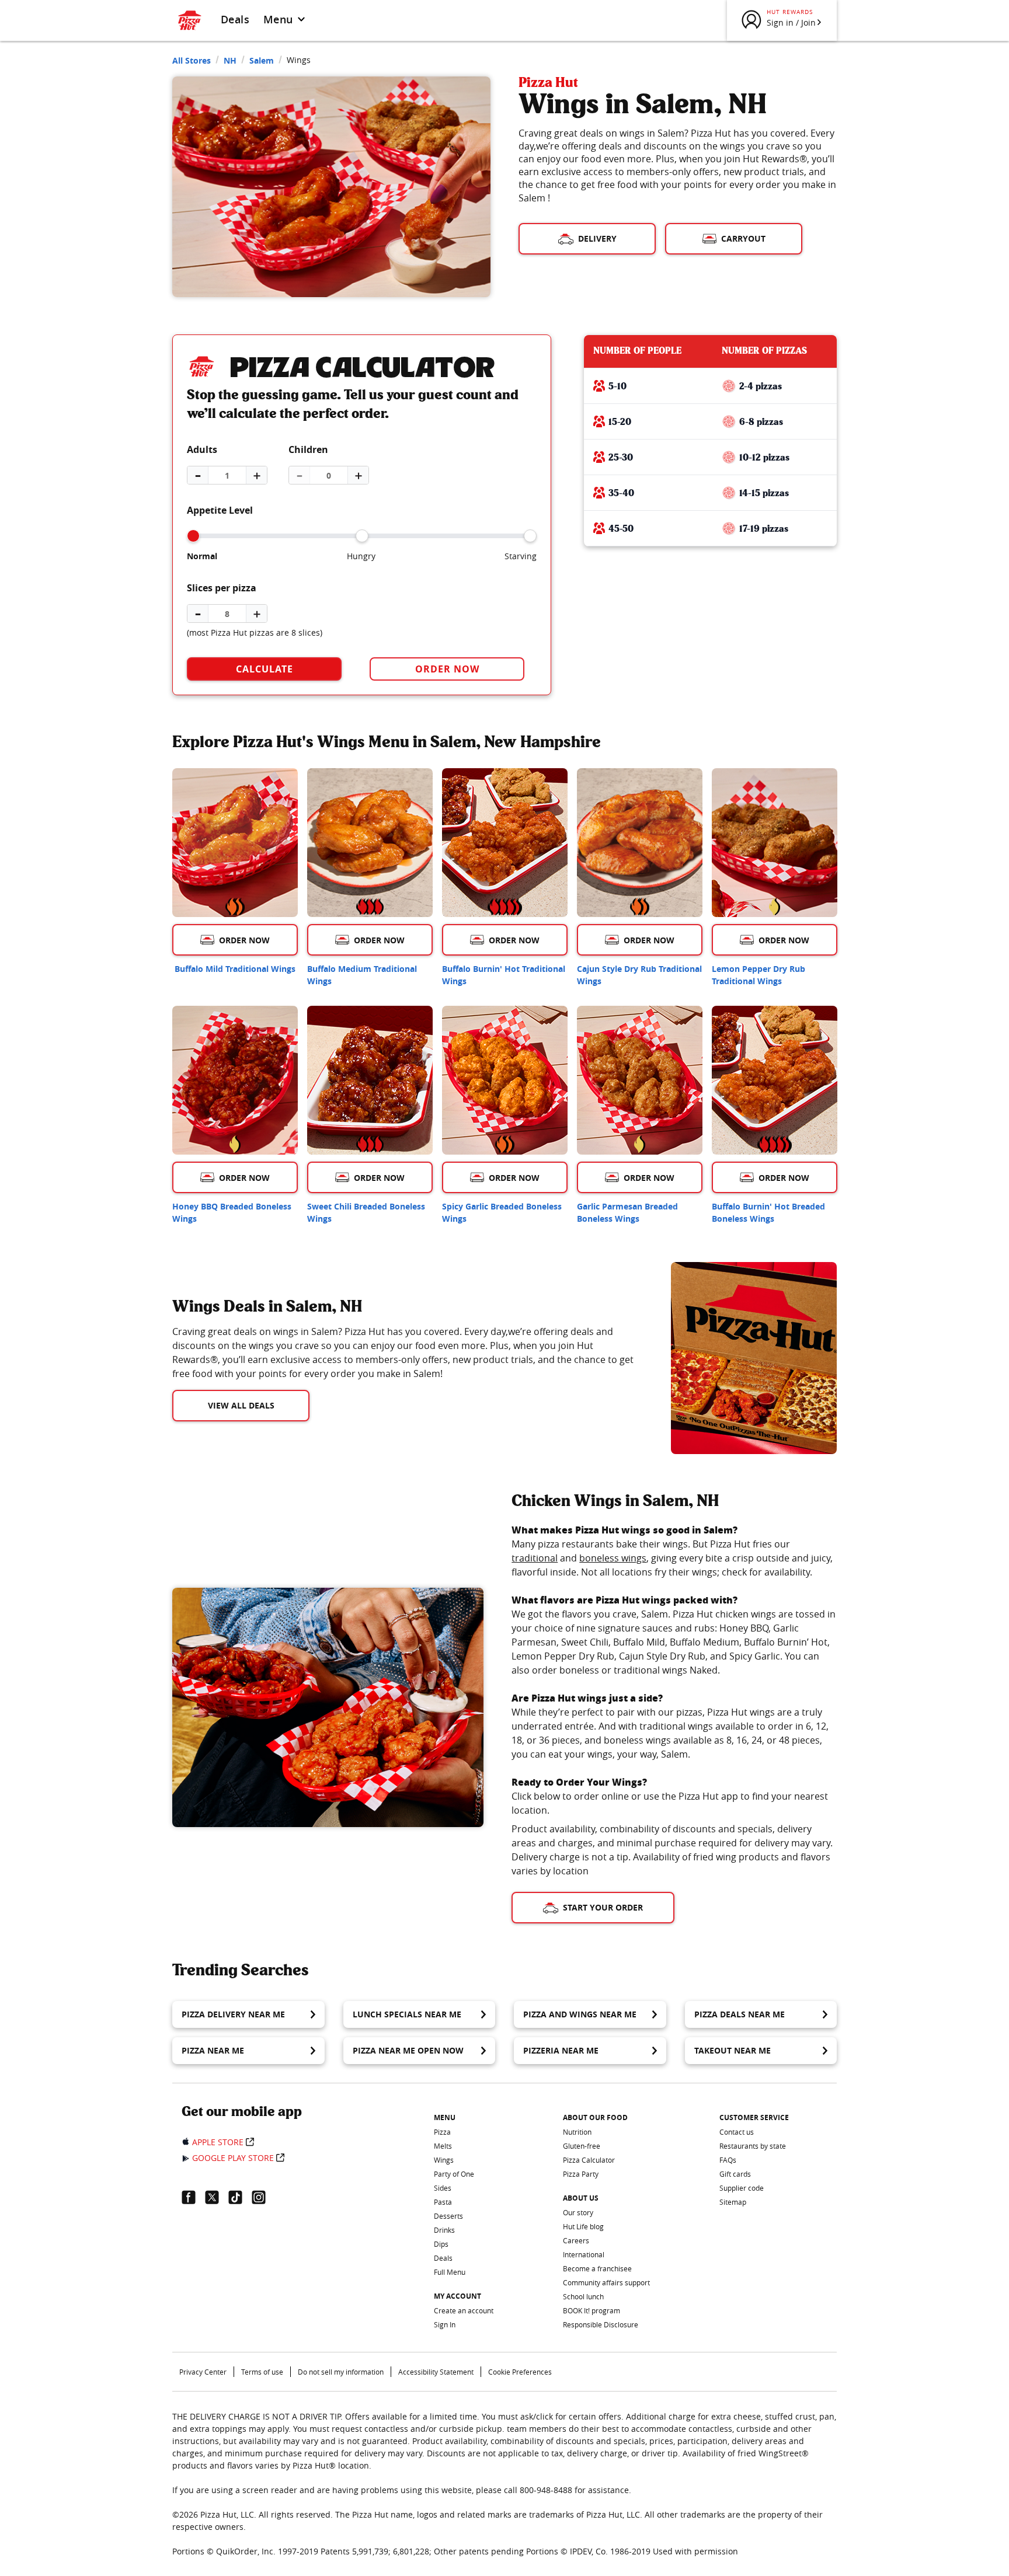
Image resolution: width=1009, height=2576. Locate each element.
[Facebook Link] (193, 2197)
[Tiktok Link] (240, 2197)
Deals (235, 19)
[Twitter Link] (217, 2197)
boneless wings (613, 1558)
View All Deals (241, 1405)
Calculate (265, 669)
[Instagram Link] (263, 2197)
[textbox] (408, 1353)
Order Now (447, 669)
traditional (535, 1558)
